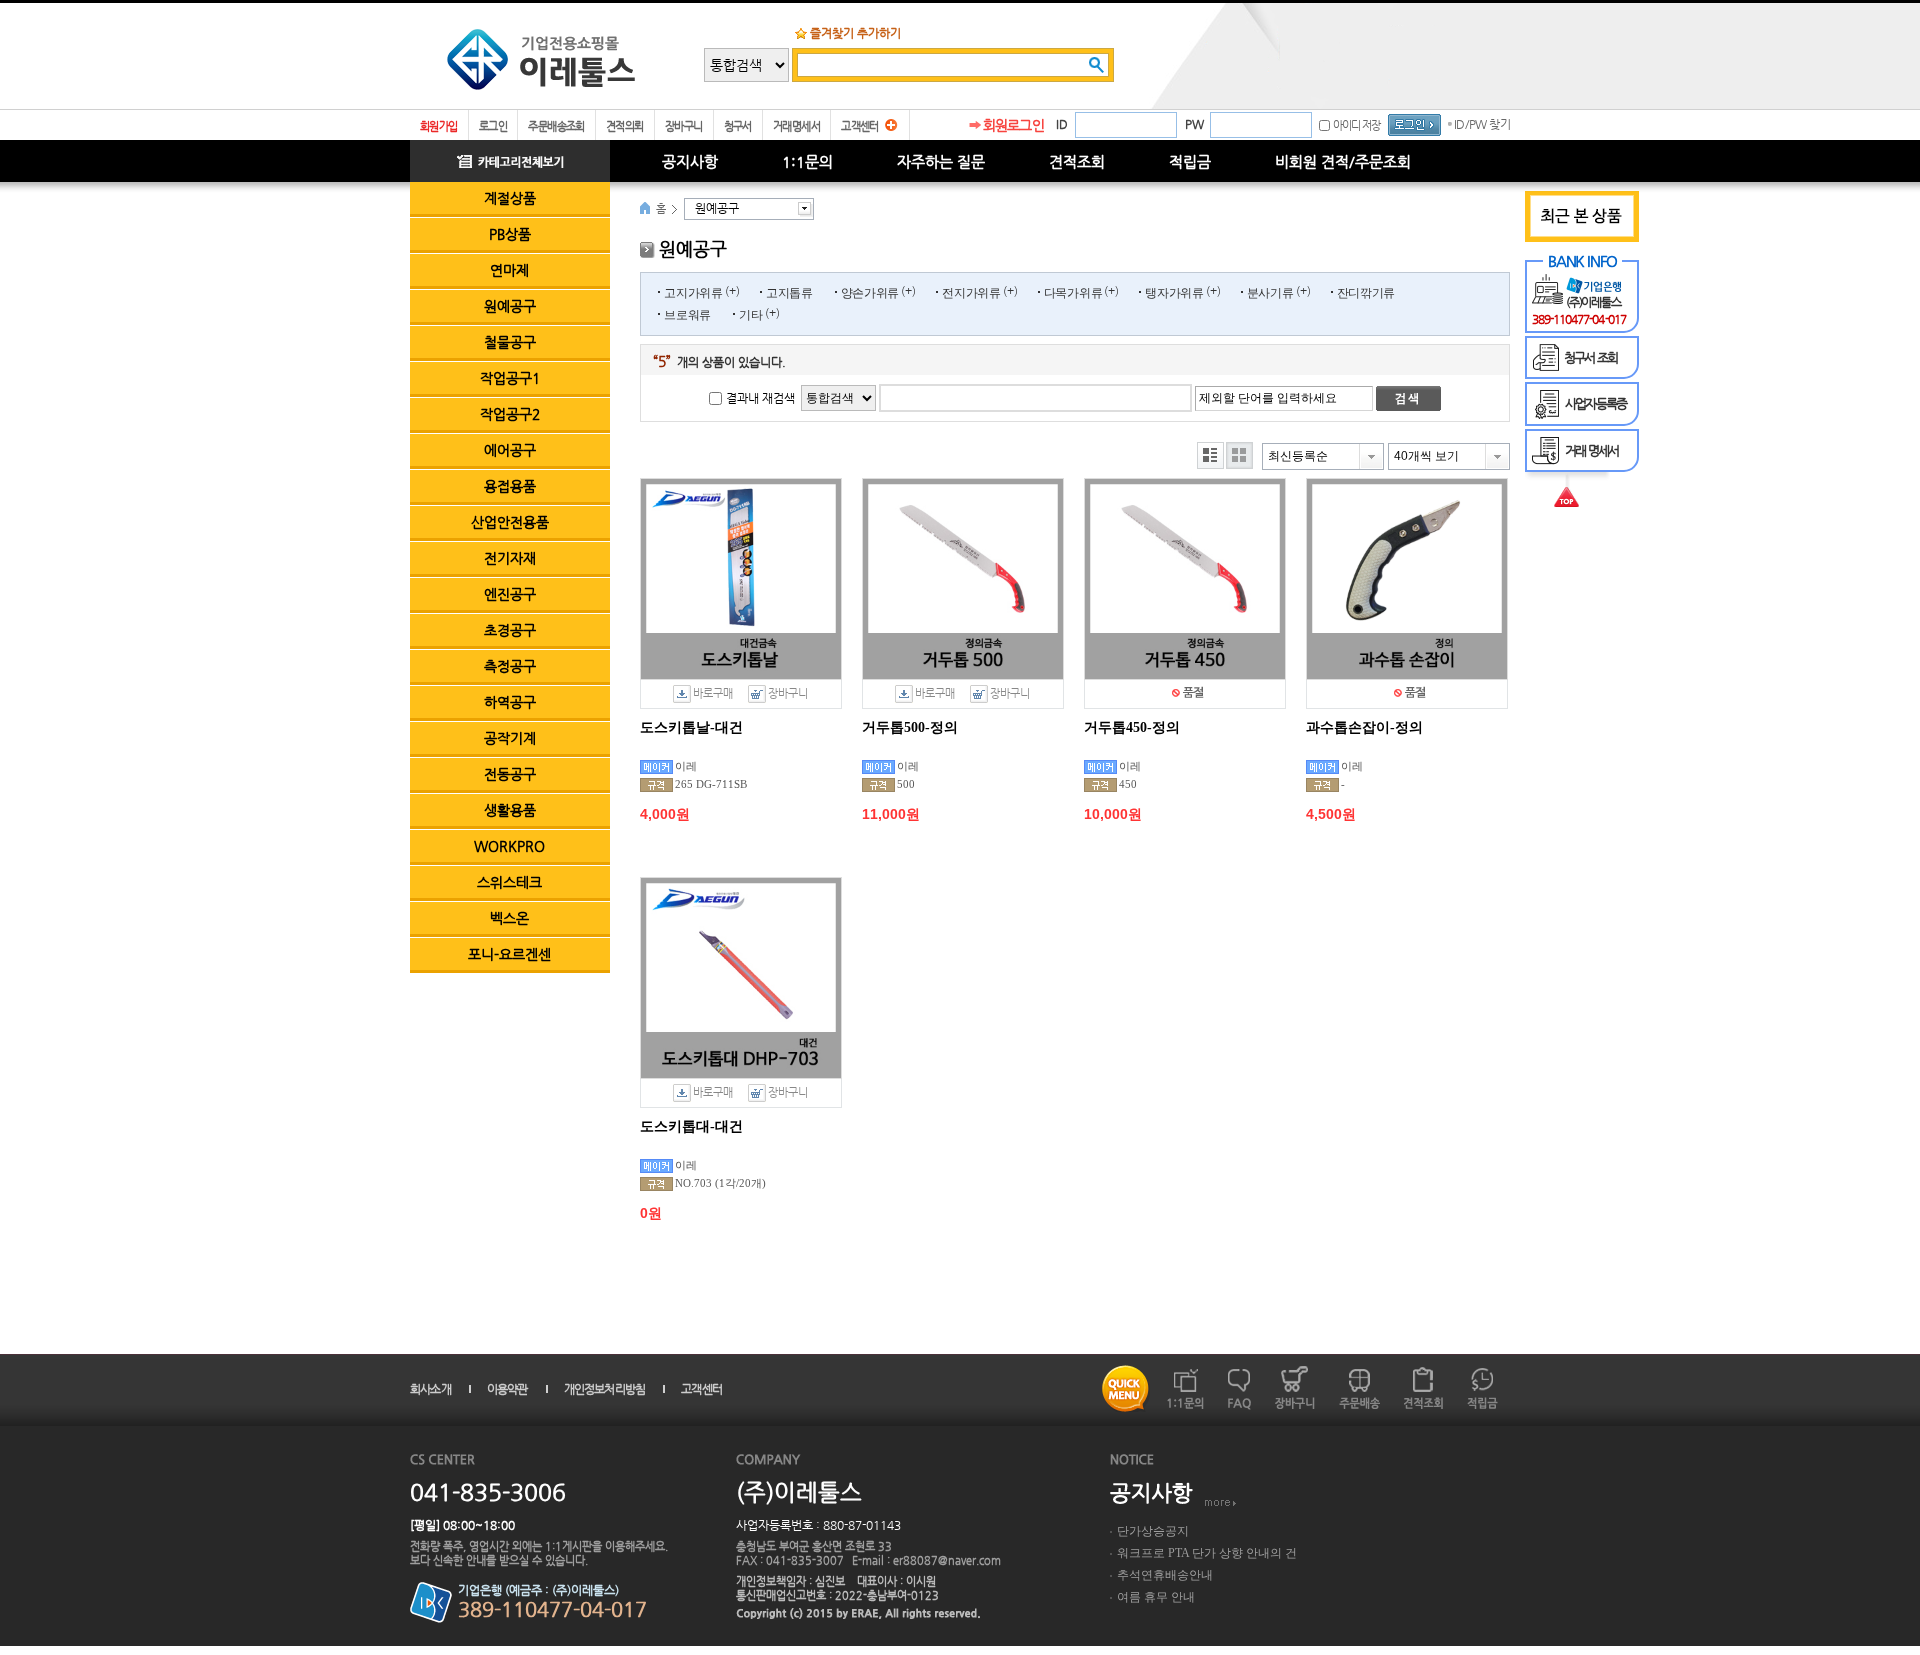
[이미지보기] (1239, 455)
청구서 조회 (1590, 357)
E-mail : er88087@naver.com (926, 1560)
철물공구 (510, 342)
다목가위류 (1073, 293)
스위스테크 (509, 882)
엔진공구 (510, 594)
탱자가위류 (1174, 293)
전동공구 (510, 774)
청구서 (738, 126)
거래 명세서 (1591, 450)
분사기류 (1270, 293)
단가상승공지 (1153, 1531)
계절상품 (510, 198)
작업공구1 (510, 378)
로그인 (493, 126)
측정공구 (510, 666)
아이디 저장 (1356, 125)
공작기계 (510, 738)
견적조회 (1077, 161)
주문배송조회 (556, 126)
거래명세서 (796, 126)
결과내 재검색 (760, 398)
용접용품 (510, 486)
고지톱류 (789, 293)
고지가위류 (693, 293)
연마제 (509, 270)
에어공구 (510, 450)
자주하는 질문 (941, 161)
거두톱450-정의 (1132, 727)
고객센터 (860, 126)
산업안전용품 (510, 522)
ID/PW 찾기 (1482, 124)
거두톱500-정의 (910, 727)
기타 (750, 315)
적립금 (1190, 161)
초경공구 (510, 630)
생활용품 (510, 810)
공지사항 (690, 161)
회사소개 (430, 1389)
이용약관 (507, 1389)
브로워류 (687, 315)
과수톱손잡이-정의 (1364, 727)
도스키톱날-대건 (691, 727)
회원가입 (439, 126)
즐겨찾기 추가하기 (855, 33)
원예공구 (510, 306)
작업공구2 (510, 414)
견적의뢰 (625, 126)
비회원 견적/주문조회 (1343, 161)
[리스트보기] (1210, 455)
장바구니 (684, 126)
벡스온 (509, 918)
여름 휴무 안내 (1156, 1597)
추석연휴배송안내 (1165, 1575)
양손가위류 (870, 293)
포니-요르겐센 (509, 954)
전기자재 (510, 558)
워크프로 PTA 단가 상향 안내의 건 (1207, 1553)
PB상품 (510, 234)
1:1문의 (807, 161)
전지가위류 (971, 293)
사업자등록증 (1595, 403)
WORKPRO (509, 846)
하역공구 (510, 702)
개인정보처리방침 (605, 1389)
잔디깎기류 (1366, 293)
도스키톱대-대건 (691, 1126)
